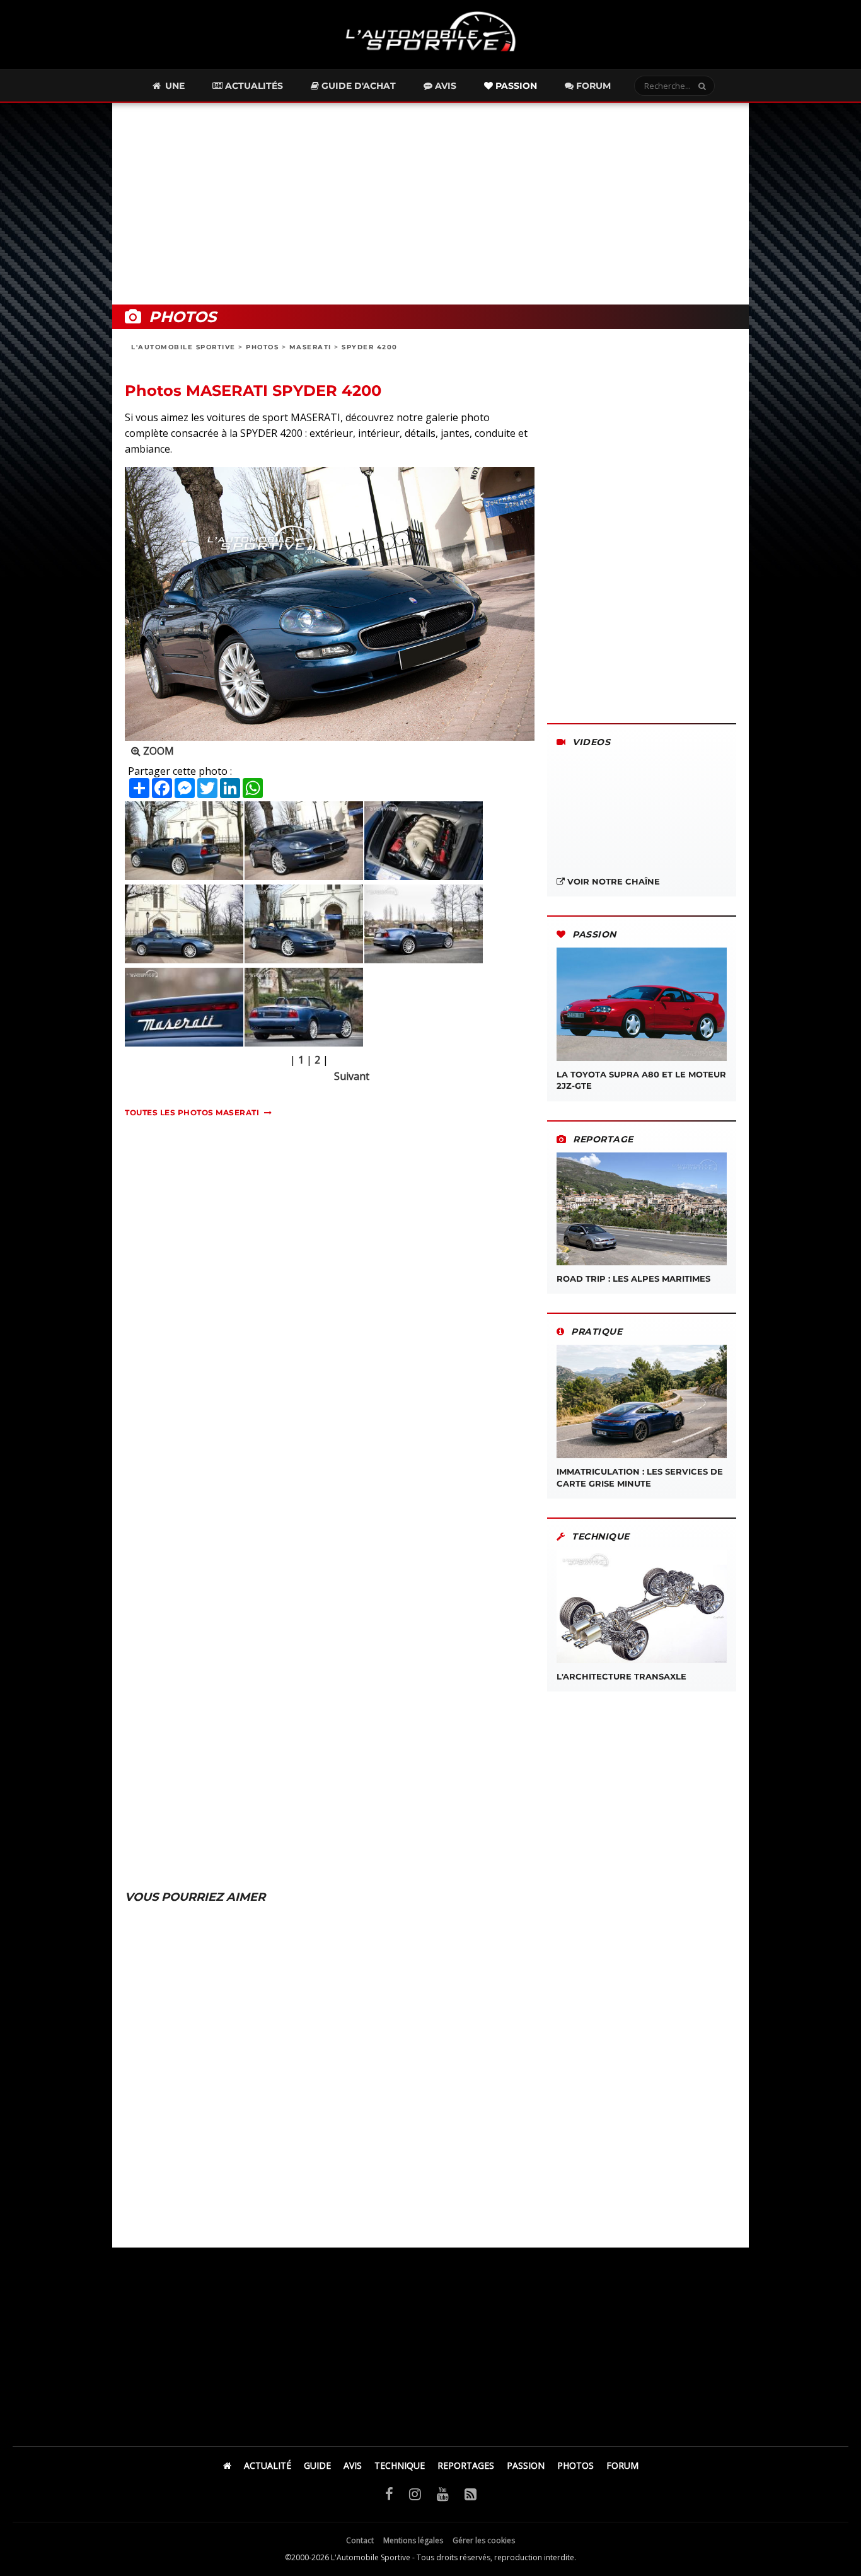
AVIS (353, 2465)
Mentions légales (413, 2540)
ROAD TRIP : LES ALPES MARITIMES (633, 1279)
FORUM (622, 2465)
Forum (592, 86)
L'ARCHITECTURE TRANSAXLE (621, 1676)
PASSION (526, 2465)
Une (174, 86)
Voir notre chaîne (612, 881)
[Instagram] (415, 2493)
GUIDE (317, 2465)
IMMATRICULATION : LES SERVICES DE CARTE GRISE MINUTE (640, 1477)
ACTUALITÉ (268, 2465)
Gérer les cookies (484, 2540)
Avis (444, 86)
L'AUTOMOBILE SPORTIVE (183, 347)
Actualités (253, 86)
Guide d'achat (357, 86)
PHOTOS (262, 347)
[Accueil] (227, 2465)
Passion (515, 86)
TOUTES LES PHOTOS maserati (192, 1112)
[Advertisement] (430, 204)
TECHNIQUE (400, 2465)
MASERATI (310, 347)
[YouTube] (443, 2493)
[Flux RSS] (471, 2493)
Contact (360, 2540)
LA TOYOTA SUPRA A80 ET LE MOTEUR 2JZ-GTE (641, 1080)
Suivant (352, 1076)
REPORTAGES (466, 2465)
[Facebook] (389, 2493)
